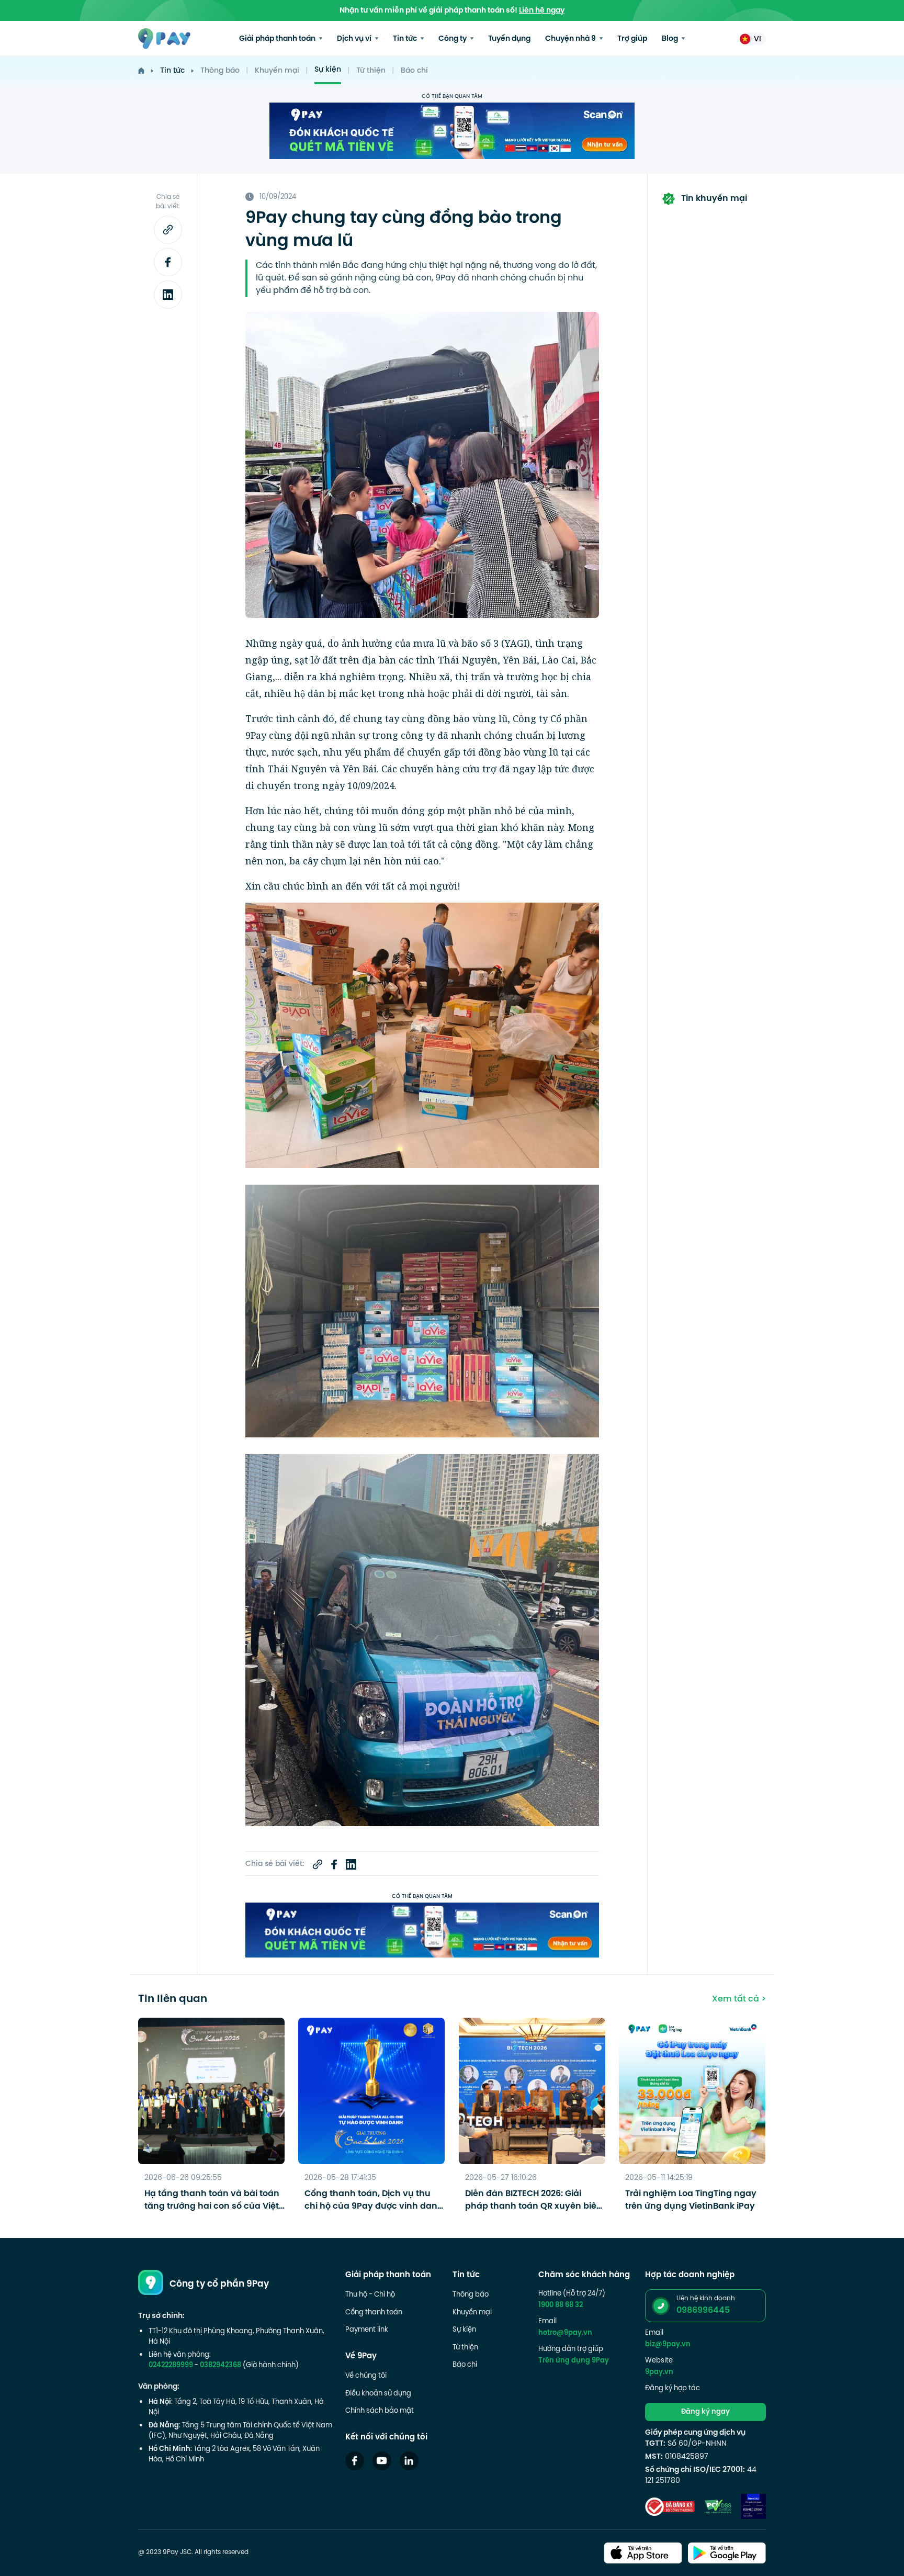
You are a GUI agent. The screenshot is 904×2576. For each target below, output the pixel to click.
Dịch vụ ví (355, 39)
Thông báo (220, 71)
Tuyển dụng (509, 39)
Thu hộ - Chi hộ (370, 2295)
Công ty (453, 39)
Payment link (367, 2330)
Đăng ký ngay (705, 2412)
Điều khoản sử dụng (378, 2394)
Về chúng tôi (366, 2376)
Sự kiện (328, 70)
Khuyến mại (277, 71)
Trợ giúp (632, 39)
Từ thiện (371, 71)
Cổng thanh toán (374, 2313)
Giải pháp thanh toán (278, 39)
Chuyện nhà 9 (571, 39)
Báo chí (414, 71)
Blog (671, 39)
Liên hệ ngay (542, 11)
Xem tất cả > (739, 1999)
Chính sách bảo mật (380, 2411)
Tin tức (406, 39)
